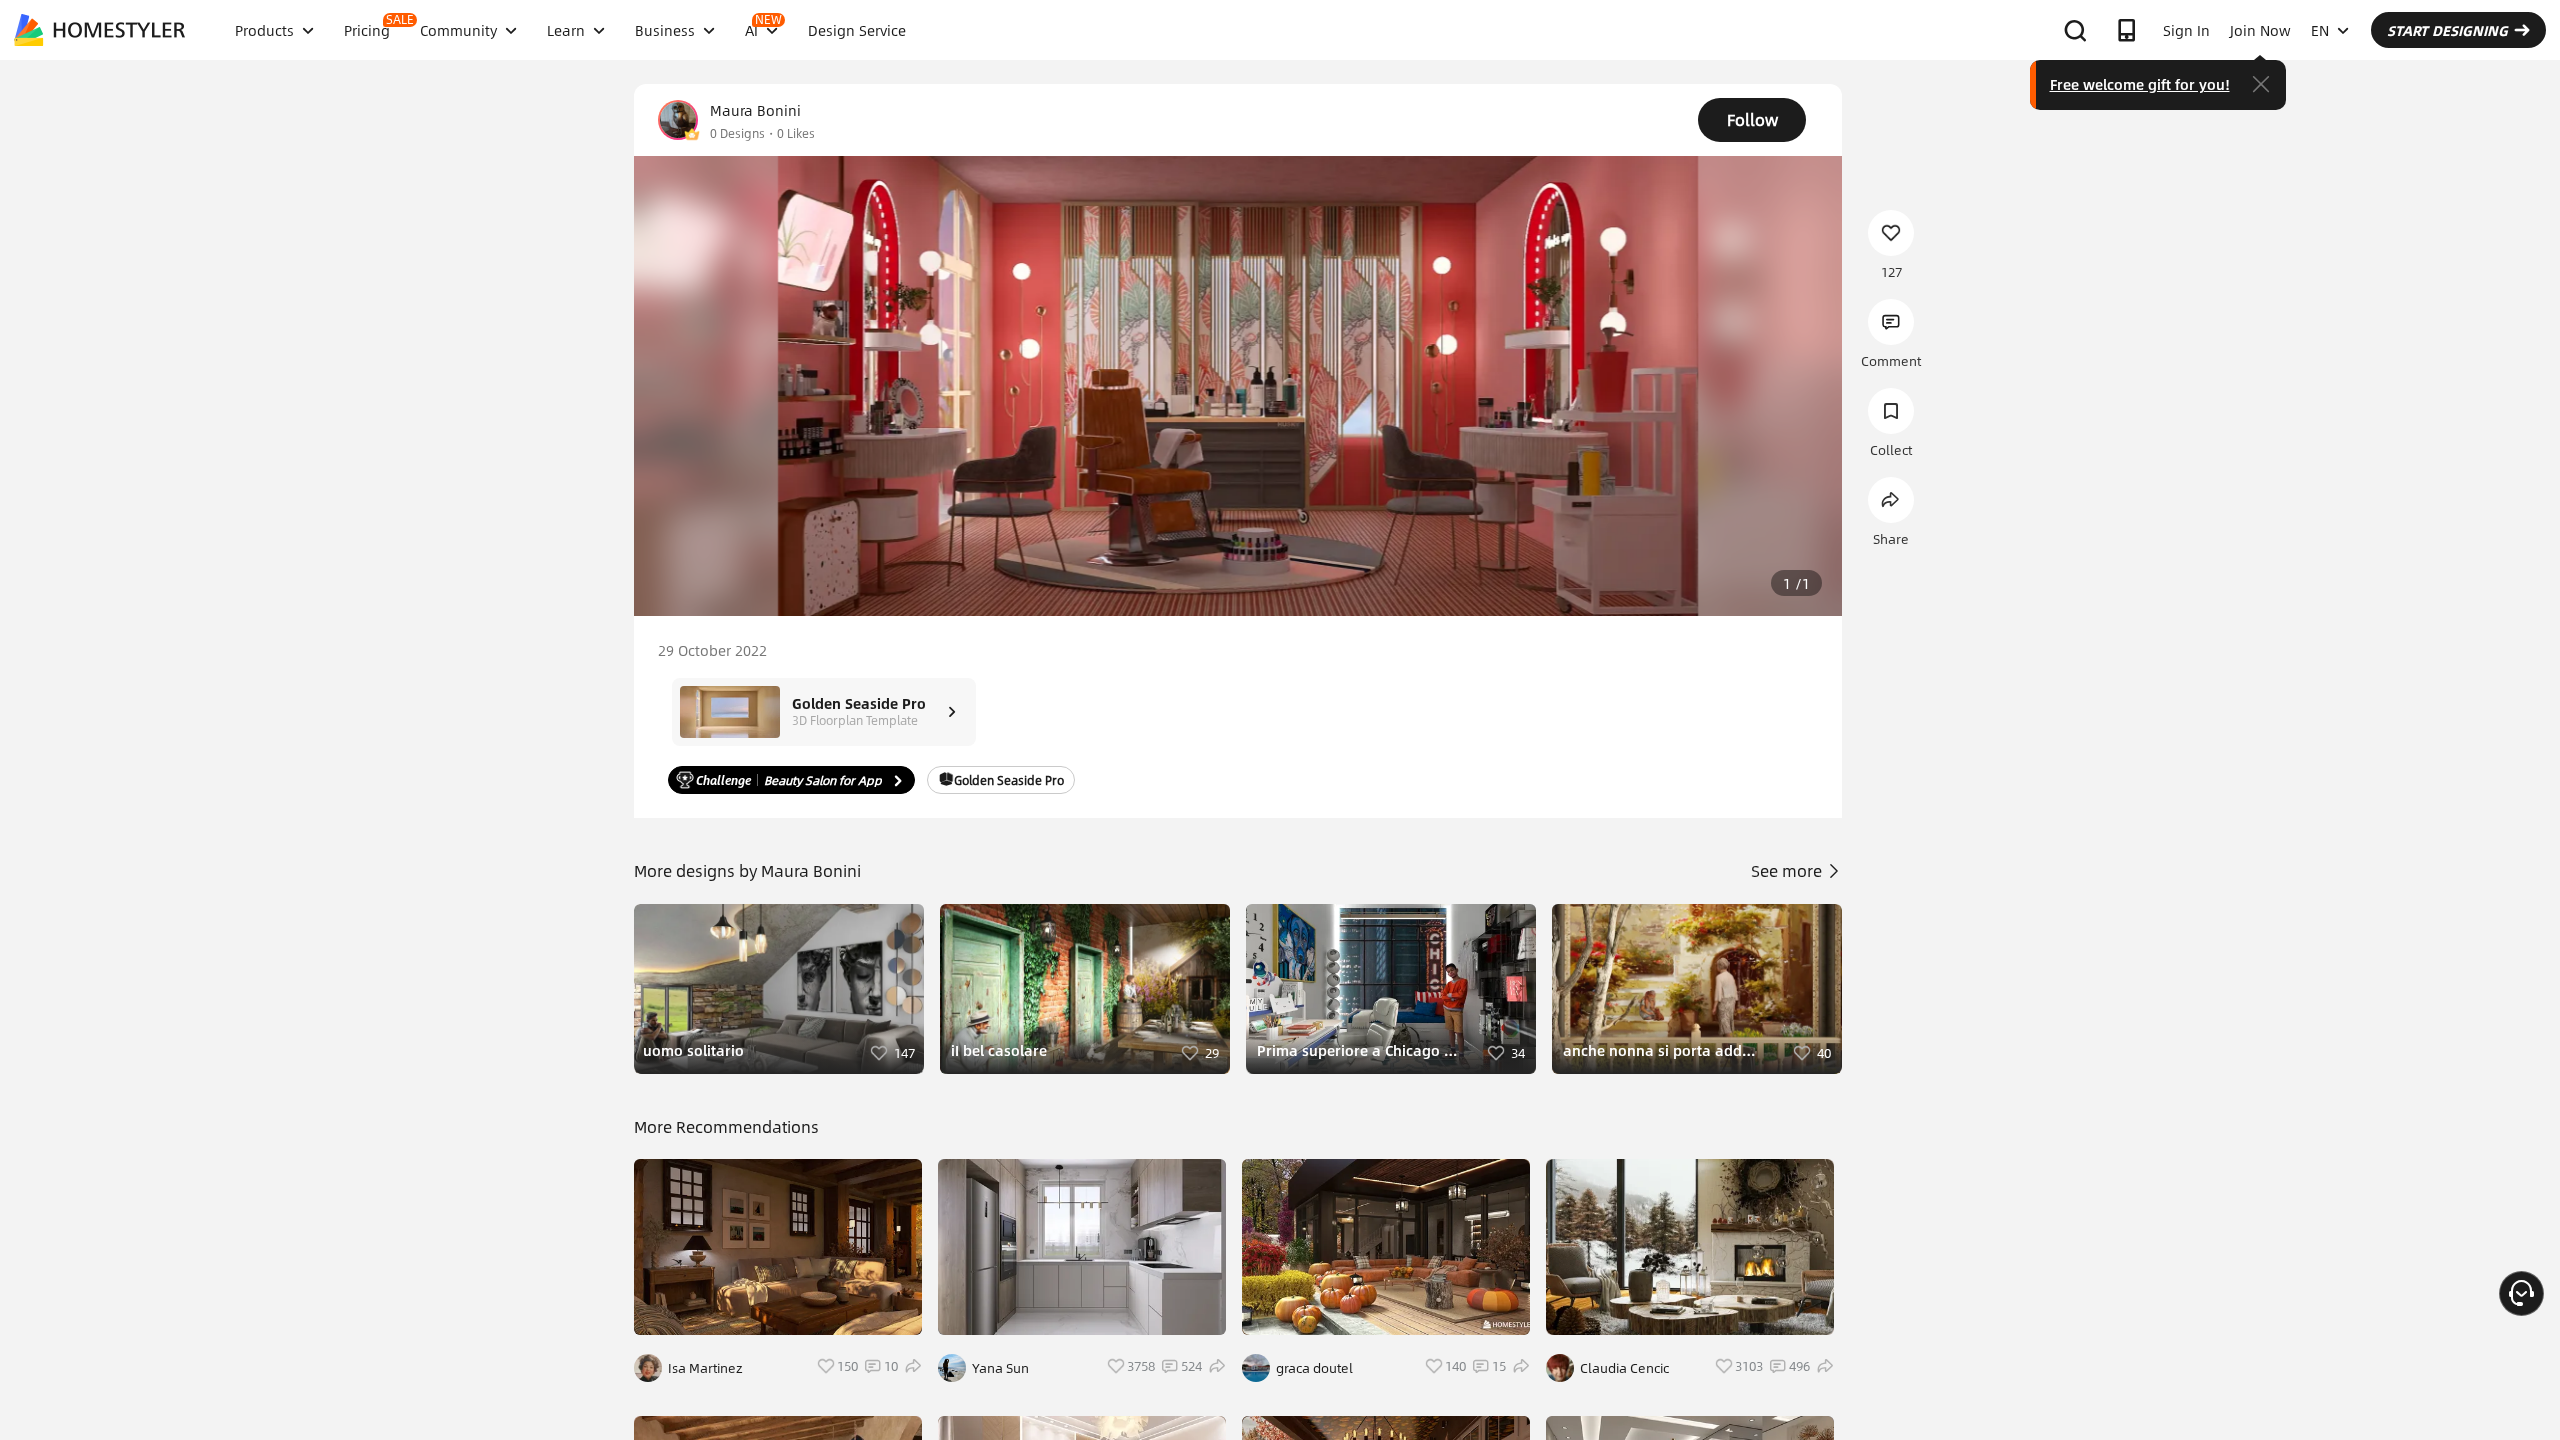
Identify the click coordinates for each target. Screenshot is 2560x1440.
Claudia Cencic (1624, 1368)
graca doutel (1314, 1368)
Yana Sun (1000, 1368)
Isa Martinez (705, 1368)
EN (2320, 30)
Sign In (2186, 30)
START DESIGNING (2447, 30)
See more (1788, 870)
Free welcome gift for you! (2140, 84)
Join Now (2260, 30)
